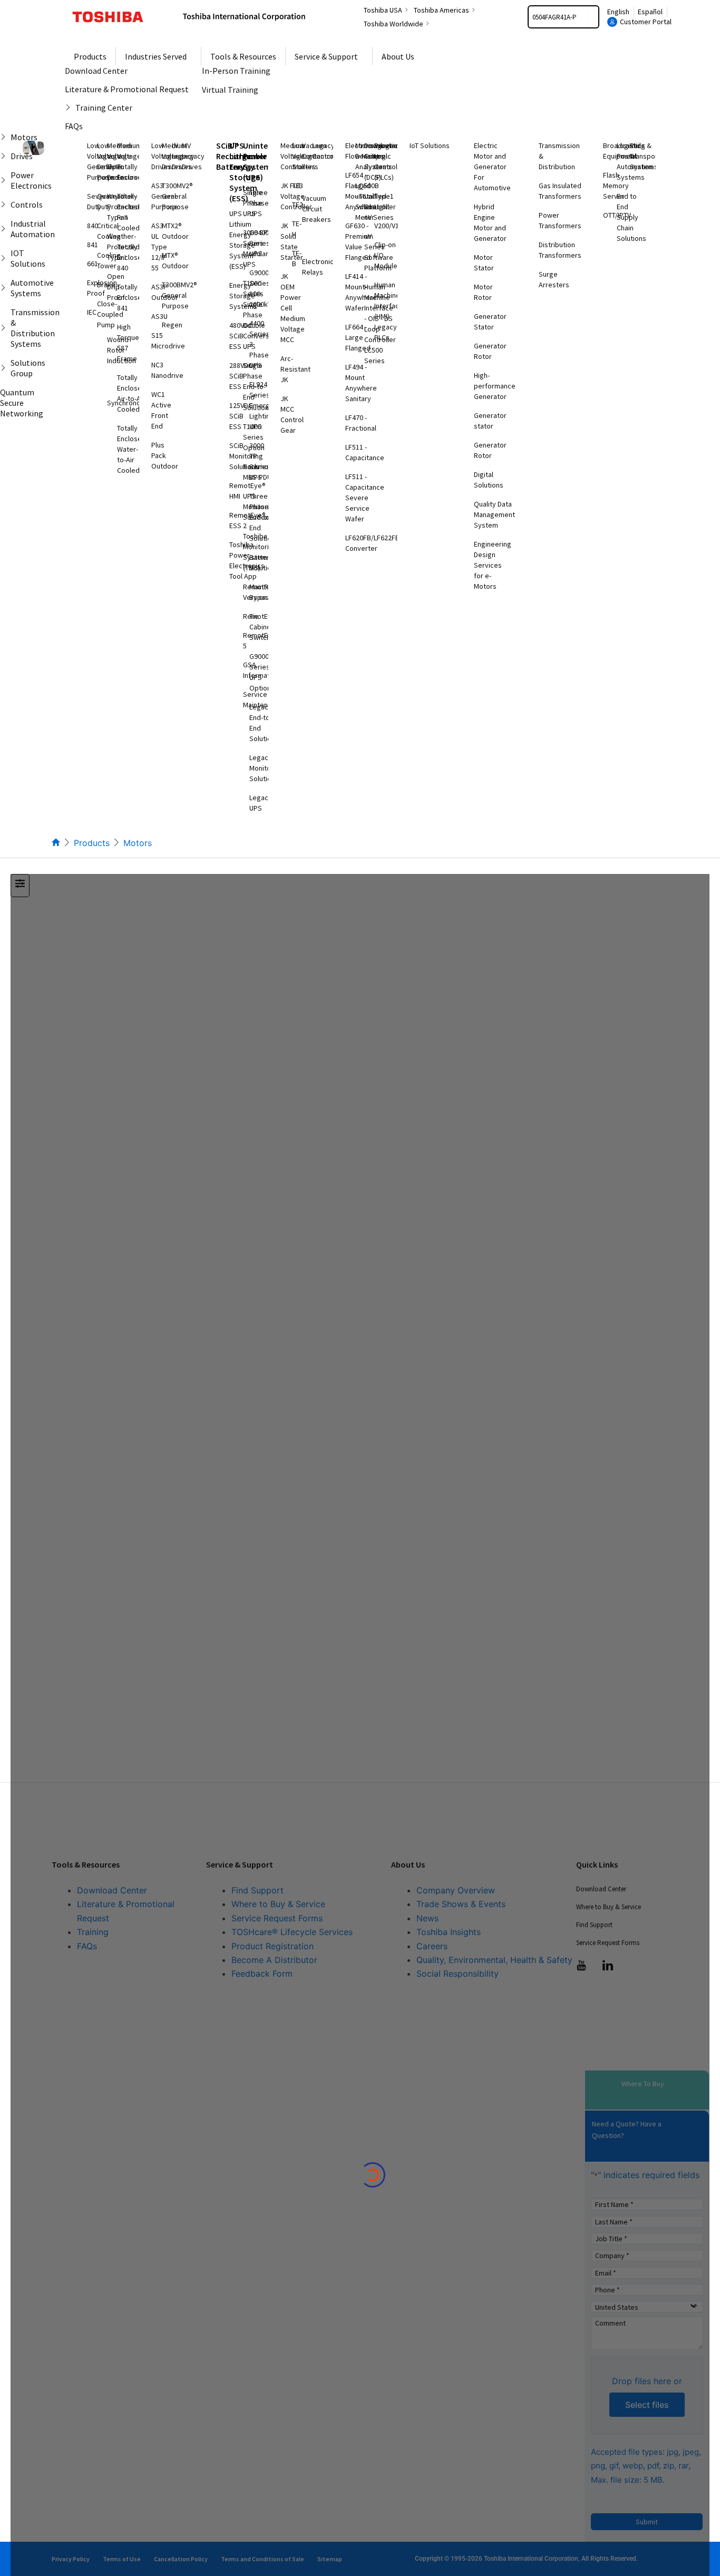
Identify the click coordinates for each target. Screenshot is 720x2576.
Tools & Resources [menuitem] (243, 56)
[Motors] (5, 137)
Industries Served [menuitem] (156, 56)
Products (92, 843)
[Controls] (5, 205)
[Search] (593, 17)
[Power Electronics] (5, 180)
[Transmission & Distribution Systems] (5, 328)
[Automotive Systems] (5, 288)
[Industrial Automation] (5, 229)
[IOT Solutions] (5, 258)
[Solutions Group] (5, 368)
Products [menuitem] (90, 56)
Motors (138, 843)
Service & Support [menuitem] (326, 56)
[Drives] (5, 156)
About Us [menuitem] (398, 56)
